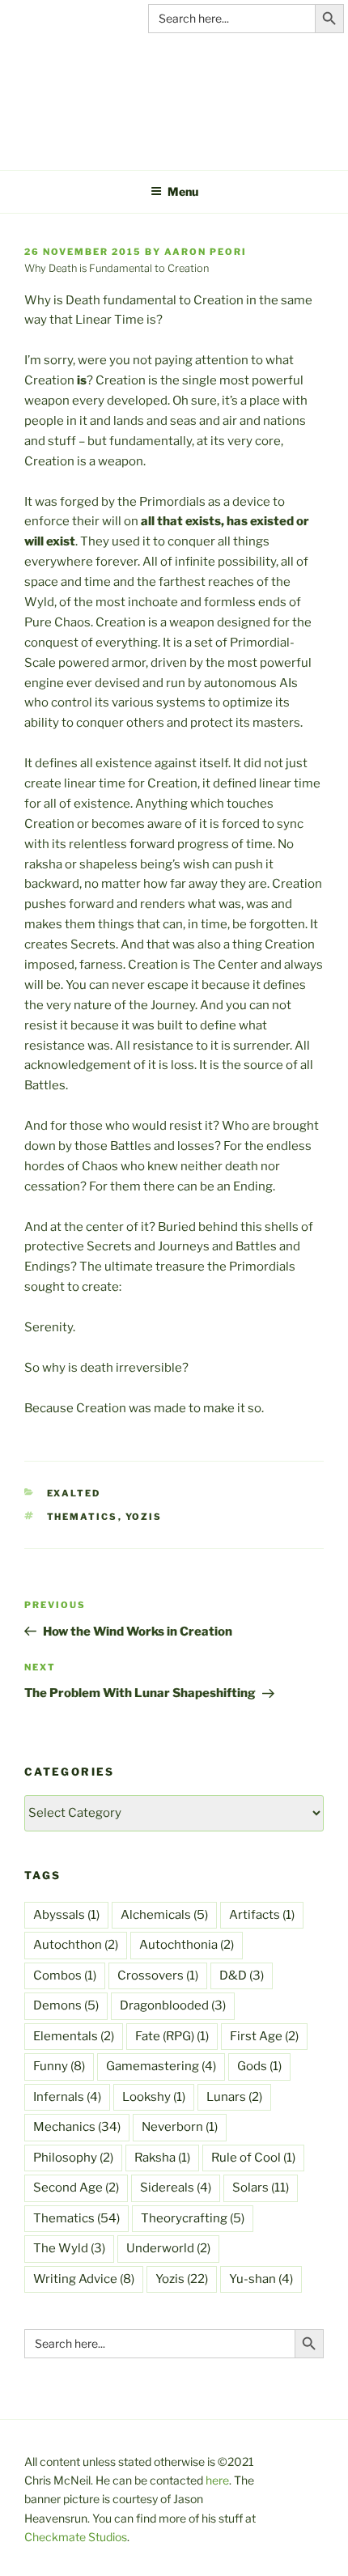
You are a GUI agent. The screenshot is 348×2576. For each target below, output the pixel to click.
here (217, 2480)
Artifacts (262, 1915)
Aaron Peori (206, 252)
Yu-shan (261, 2279)
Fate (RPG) (172, 2036)
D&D (242, 1975)
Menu (183, 191)
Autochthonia (187, 1945)
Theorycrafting (193, 2218)
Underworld (168, 2248)
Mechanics (77, 2127)
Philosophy (73, 2158)
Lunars (234, 2097)
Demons (66, 2005)
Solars (261, 2188)
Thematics (83, 1517)
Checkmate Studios (76, 2537)
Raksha (162, 2158)
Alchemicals (164, 1915)
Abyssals (66, 1915)
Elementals (74, 2036)
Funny (59, 2066)
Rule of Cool (253, 2158)
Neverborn (180, 2127)
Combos (65, 1975)
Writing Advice (84, 2279)
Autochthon (76, 1945)
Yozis (144, 1517)
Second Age (76, 2188)
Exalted (74, 1493)
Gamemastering (161, 2066)
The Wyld (69, 2248)
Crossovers (158, 1975)
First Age (264, 2036)
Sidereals (176, 2188)
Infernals (67, 2097)
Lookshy (154, 2097)
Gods (259, 2066)
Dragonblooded (173, 2005)
